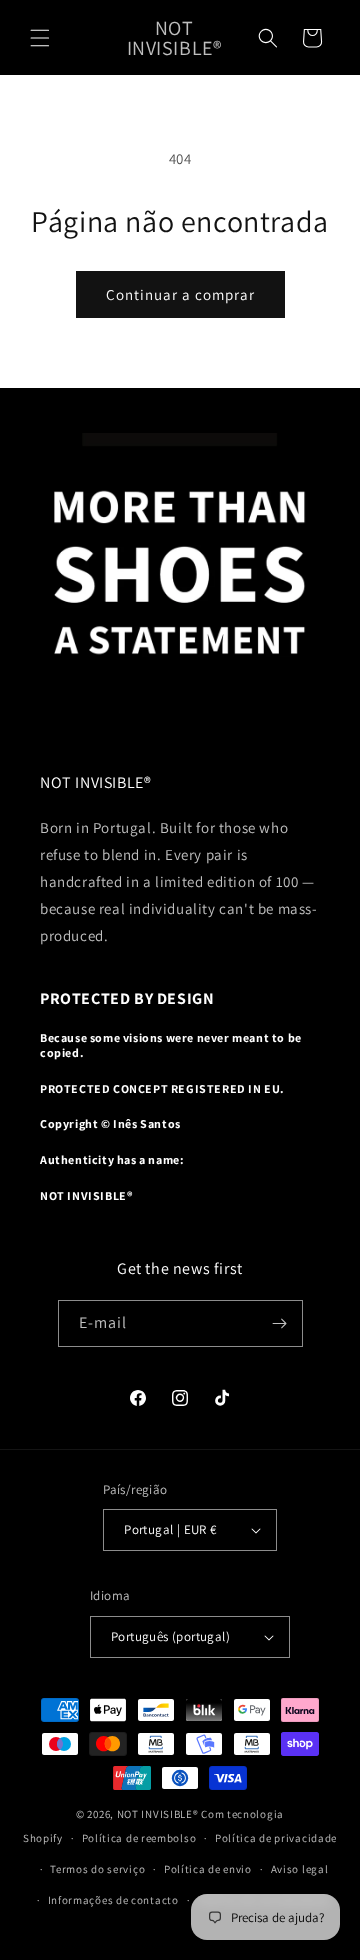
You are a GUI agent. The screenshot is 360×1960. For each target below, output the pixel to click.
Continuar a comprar (180, 294)
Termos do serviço (97, 1869)
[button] (40, 38)
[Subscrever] (280, 1323)
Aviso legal (300, 1869)
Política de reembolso (139, 1838)
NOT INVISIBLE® (158, 1814)
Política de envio (208, 1869)
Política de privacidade (276, 1838)
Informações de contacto (113, 1900)
